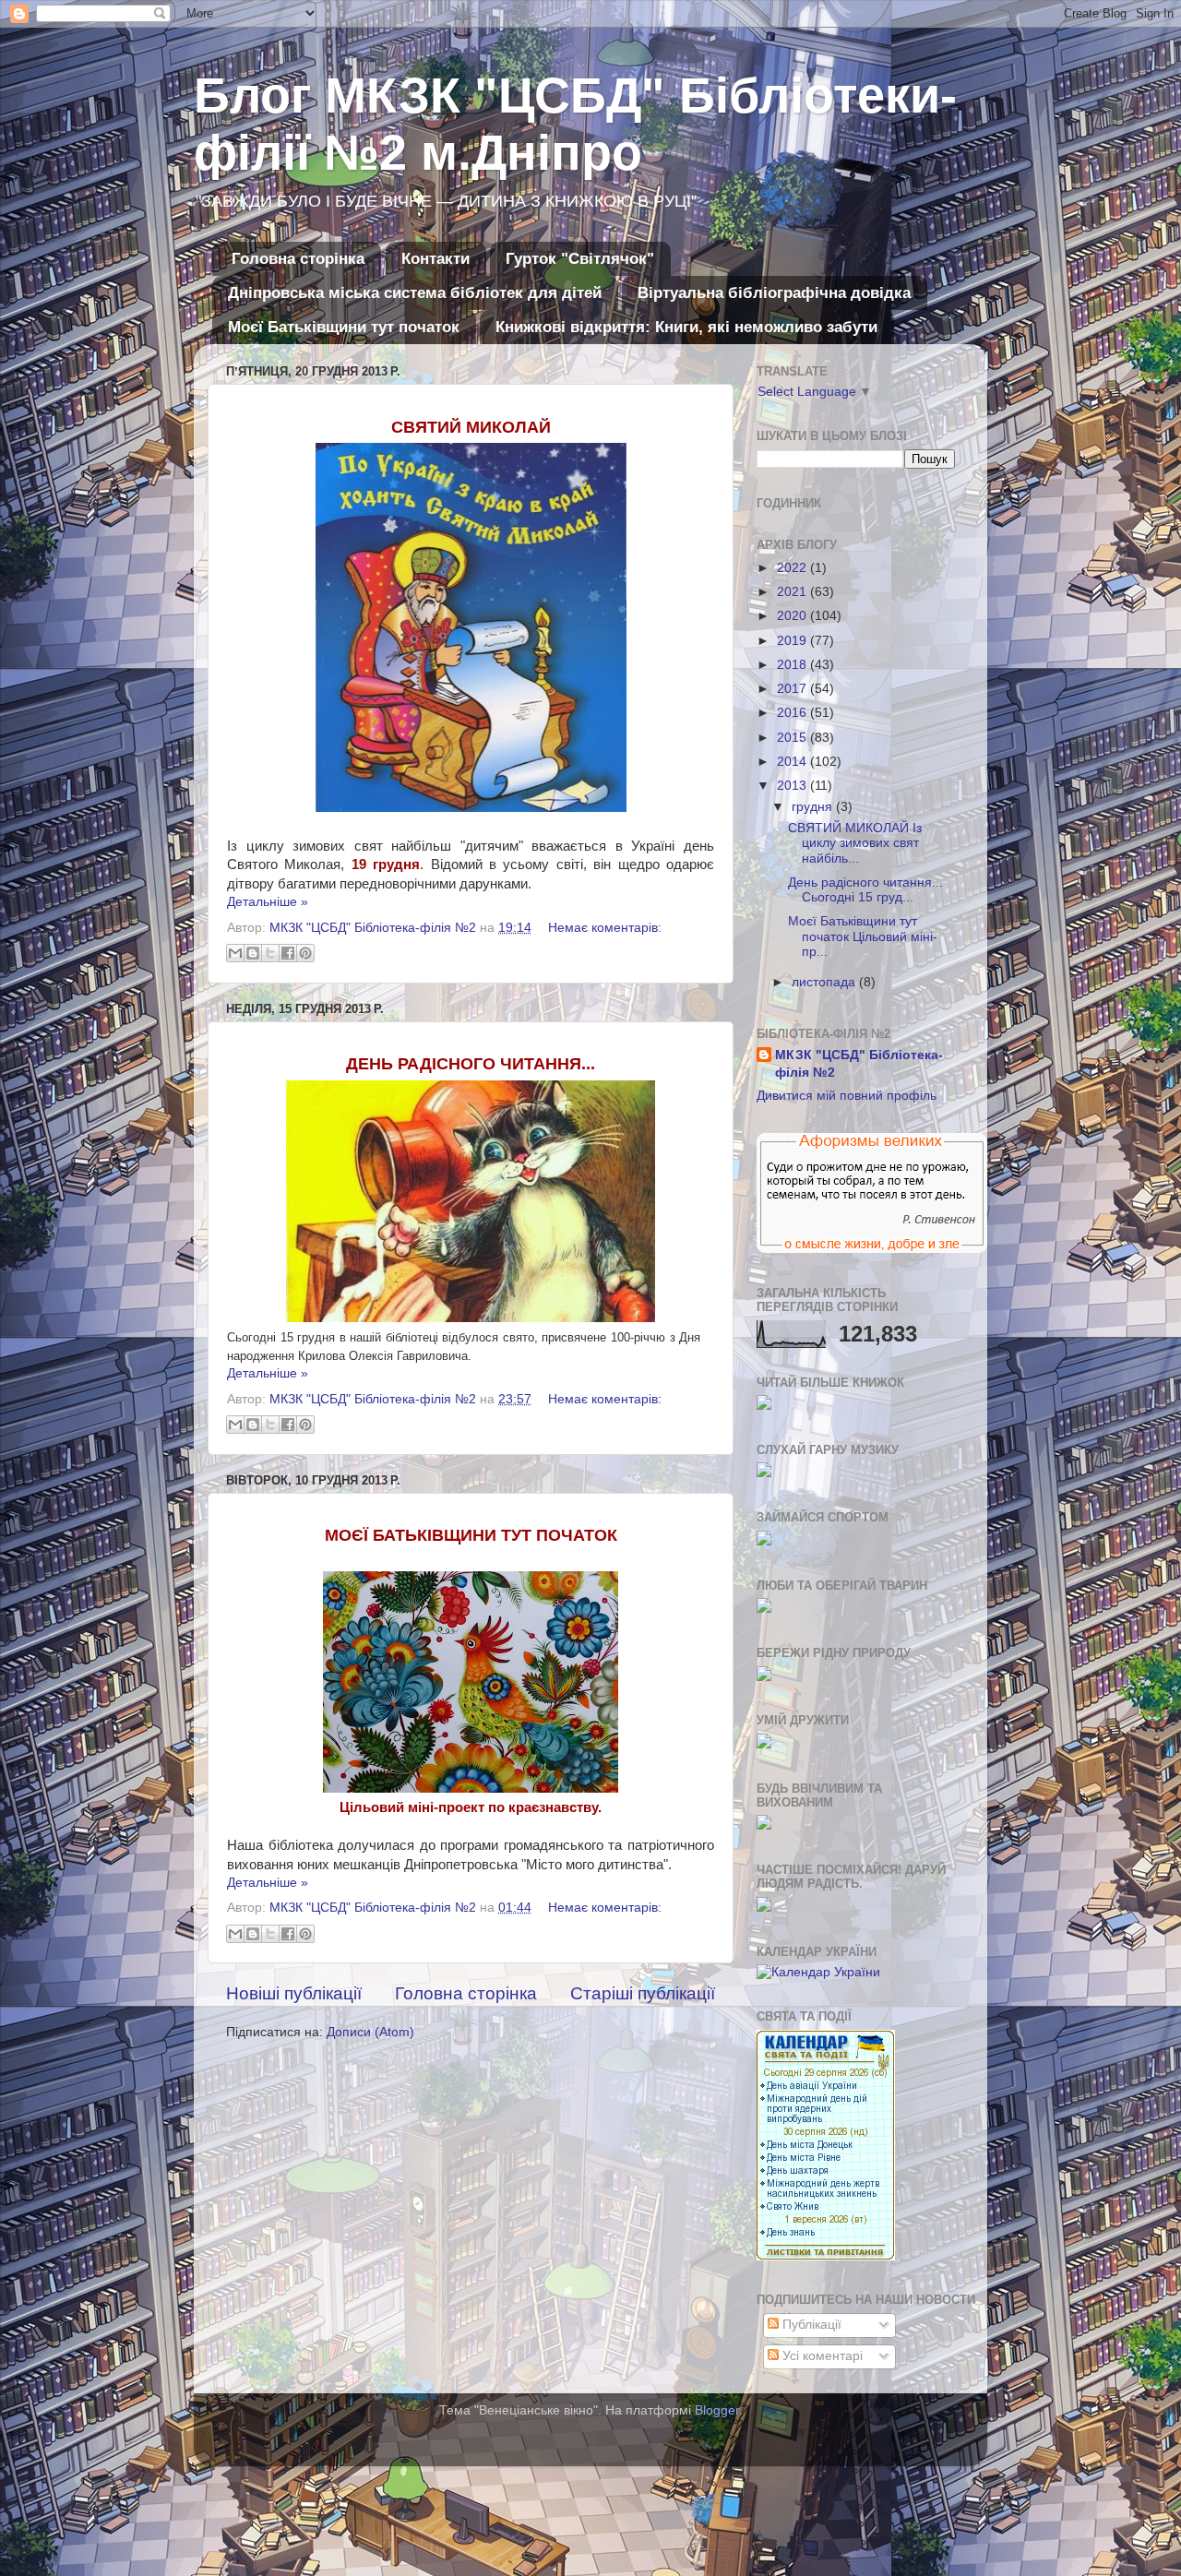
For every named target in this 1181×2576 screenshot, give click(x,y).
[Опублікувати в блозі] (253, 953)
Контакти (435, 259)
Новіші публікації (294, 1993)
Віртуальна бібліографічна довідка (774, 293)
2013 (793, 786)
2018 (793, 665)
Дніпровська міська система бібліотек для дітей (415, 293)
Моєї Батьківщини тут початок (344, 327)
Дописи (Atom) (370, 2032)
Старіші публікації (643, 1993)
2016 (793, 713)
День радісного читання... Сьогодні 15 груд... (865, 890)
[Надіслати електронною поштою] (235, 953)
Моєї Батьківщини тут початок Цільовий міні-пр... (863, 936)
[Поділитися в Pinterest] (305, 953)
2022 (793, 568)
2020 (793, 616)
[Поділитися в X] (270, 953)
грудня (814, 807)
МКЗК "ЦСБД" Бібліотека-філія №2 (859, 1064)
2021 (793, 592)
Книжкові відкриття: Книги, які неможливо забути (686, 327)
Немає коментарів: (605, 928)
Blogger (717, 2410)
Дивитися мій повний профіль (847, 1096)
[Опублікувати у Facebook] (288, 953)
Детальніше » (268, 902)
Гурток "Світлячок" (580, 259)
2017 (793, 689)
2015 (793, 738)
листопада (825, 982)
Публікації (810, 2325)
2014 (793, 762)
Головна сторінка (298, 259)
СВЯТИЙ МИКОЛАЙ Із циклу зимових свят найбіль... (855, 843)
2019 (793, 641)
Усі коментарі (821, 2356)
